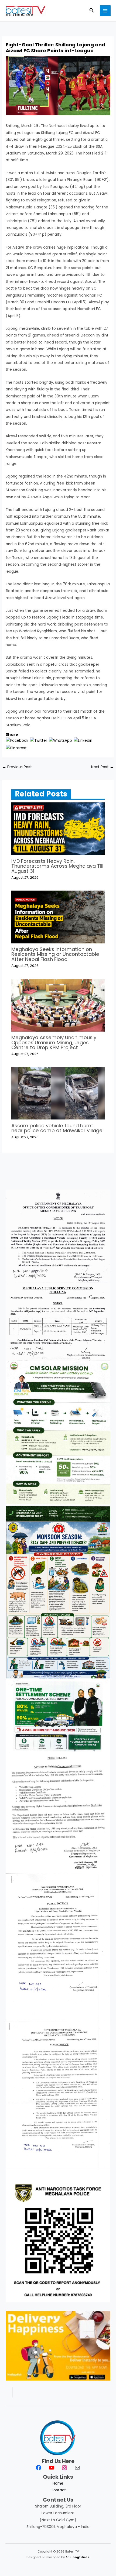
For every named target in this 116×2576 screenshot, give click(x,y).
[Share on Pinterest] (16, 748)
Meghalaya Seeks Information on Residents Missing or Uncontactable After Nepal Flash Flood (55, 954)
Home (58, 2483)
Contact (58, 2490)
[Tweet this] (39, 741)
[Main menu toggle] (105, 11)
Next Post (102, 767)
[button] (92, 11)
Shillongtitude (78, 2557)
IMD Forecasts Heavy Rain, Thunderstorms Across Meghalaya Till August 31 (57, 866)
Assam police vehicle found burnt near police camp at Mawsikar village (57, 1128)
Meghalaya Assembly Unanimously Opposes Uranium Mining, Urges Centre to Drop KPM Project (54, 1042)
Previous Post (17, 767)
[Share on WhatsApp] (60, 741)
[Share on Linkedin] (83, 741)
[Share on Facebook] (17, 741)
